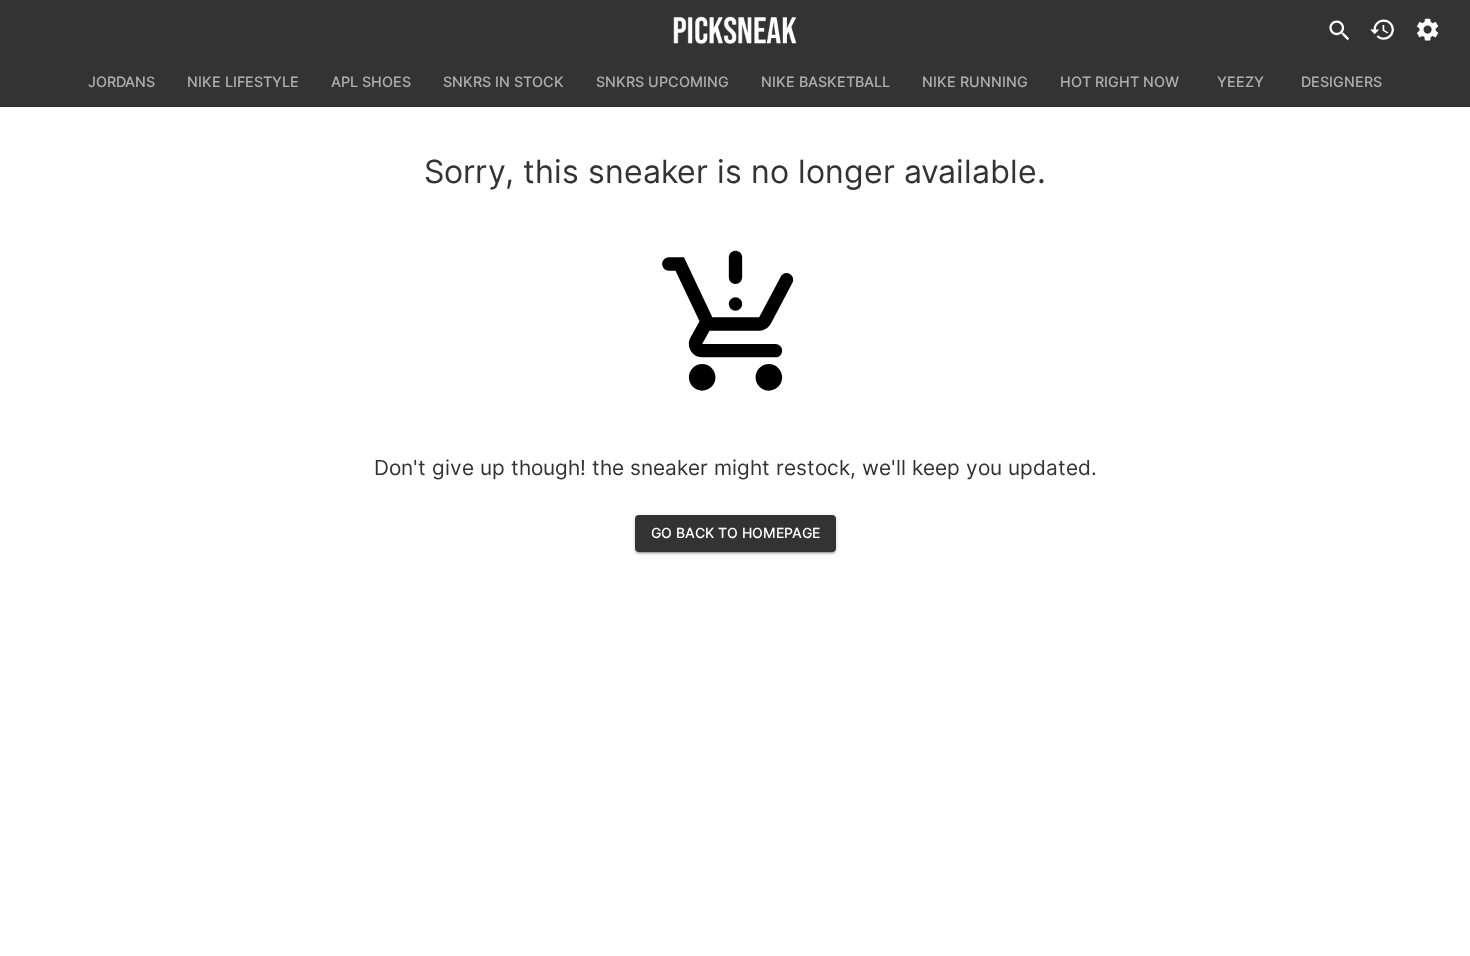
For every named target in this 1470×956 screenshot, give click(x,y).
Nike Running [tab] (975, 81)
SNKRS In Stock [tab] (503, 81)
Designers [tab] (1341, 81)
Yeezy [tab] (1240, 81)
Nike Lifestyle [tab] (243, 81)
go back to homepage (735, 532)
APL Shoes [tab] (371, 81)
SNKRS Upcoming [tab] (662, 81)
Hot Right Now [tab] (1119, 81)
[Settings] (1427, 29)
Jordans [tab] (121, 81)
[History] (1382, 29)
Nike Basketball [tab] (825, 81)
